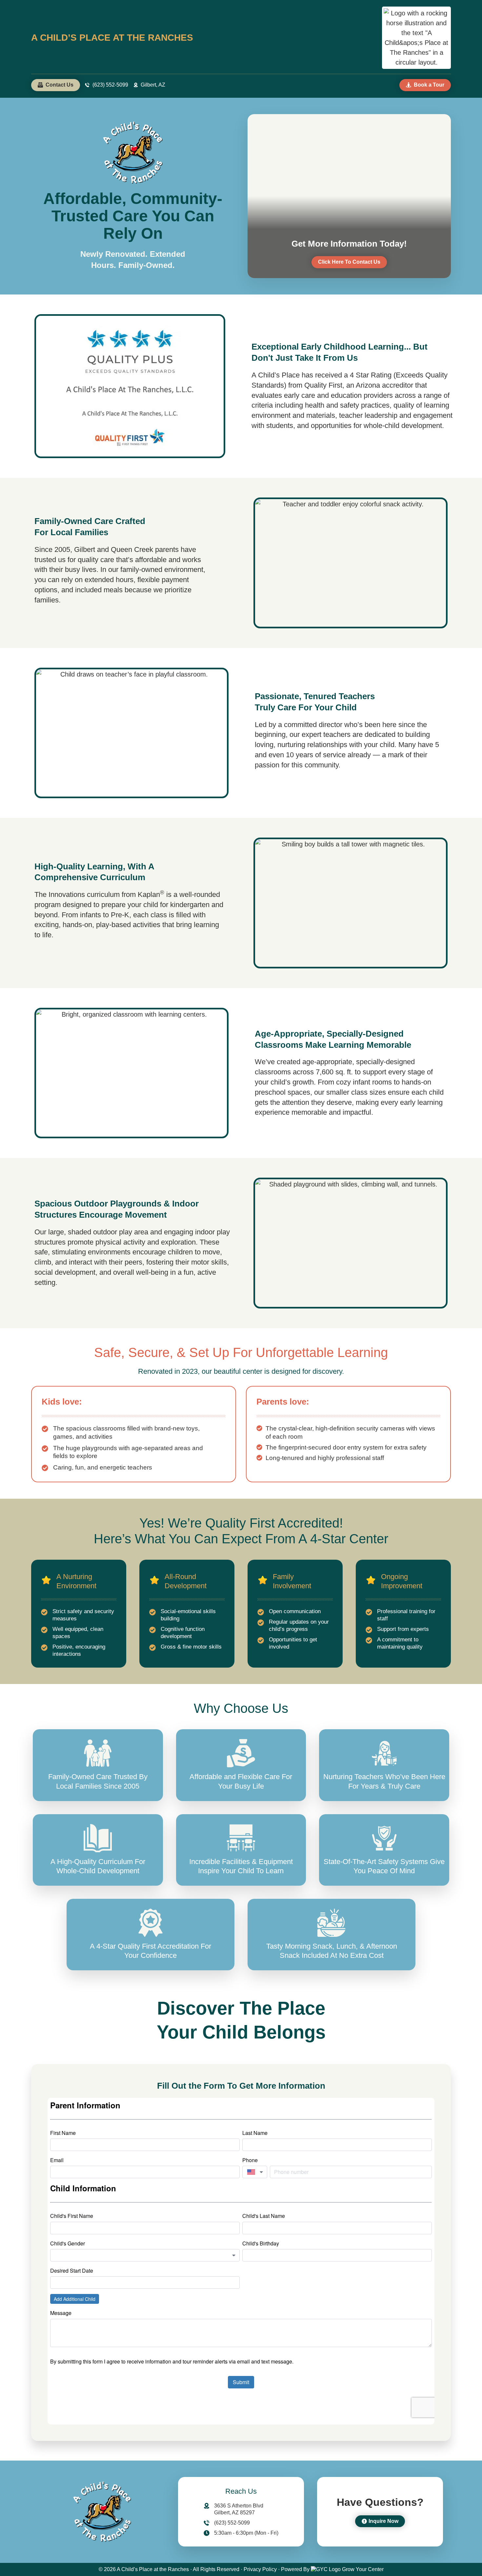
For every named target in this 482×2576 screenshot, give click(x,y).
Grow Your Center (363, 2569)
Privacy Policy (260, 2569)
